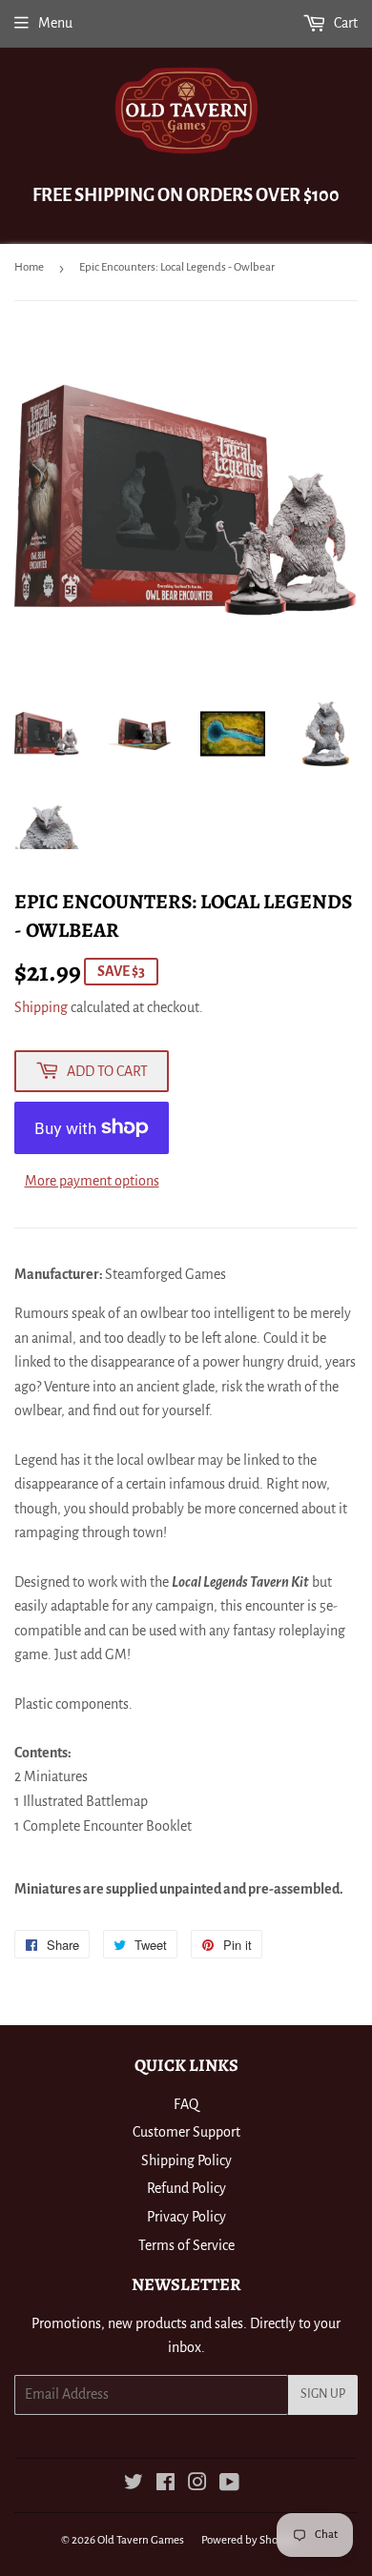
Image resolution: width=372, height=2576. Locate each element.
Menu (55, 23)
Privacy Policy (186, 2217)
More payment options (92, 1181)
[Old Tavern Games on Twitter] (134, 2485)
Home (29, 267)
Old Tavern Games (141, 2540)
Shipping (41, 1007)
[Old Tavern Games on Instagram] (197, 2485)
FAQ (186, 2104)
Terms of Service (186, 2245)
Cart (344, 23)
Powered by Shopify (249, 2540)
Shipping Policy (186, 2160)
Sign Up (323, 2394)
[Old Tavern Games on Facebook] (165, 2485)
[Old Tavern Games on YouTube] (229, 2485)
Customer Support (186, 2132)
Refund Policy (186, 2188)
